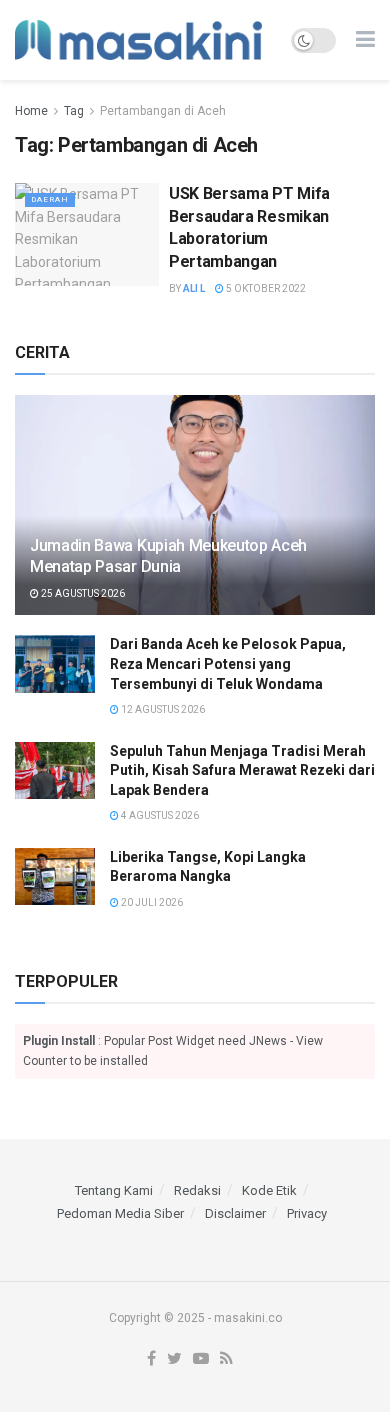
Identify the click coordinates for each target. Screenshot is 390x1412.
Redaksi (197, 1190)
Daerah (50, 199)
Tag (74, 111)
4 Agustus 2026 (159, 815)
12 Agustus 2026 (162, 709)
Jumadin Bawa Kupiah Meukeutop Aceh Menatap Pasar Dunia (168, 556)
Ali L (194, 288)
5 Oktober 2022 (265, 288)
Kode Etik (269, 1190)
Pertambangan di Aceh (163, 111)
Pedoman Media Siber (120, 1213)
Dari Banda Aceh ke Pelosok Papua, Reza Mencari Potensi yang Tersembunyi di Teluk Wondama (228, 663)
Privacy (307, 1213)
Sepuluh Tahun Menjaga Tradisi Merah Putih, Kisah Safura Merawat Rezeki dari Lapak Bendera (242, 770)
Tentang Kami (114, 1190)
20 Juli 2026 (151, 902)
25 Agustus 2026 (82, 593)
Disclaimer (235, 1213)
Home (31, 111)
